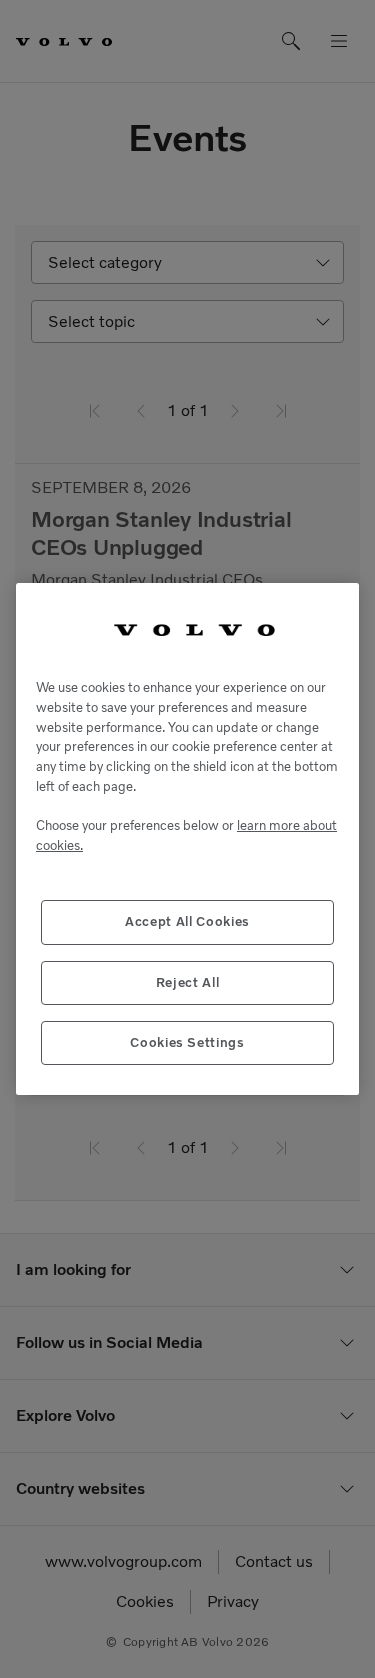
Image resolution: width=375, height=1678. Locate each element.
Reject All (188, 982)
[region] (187, 839)
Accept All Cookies (187, 921)
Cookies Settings (187, 1042)
